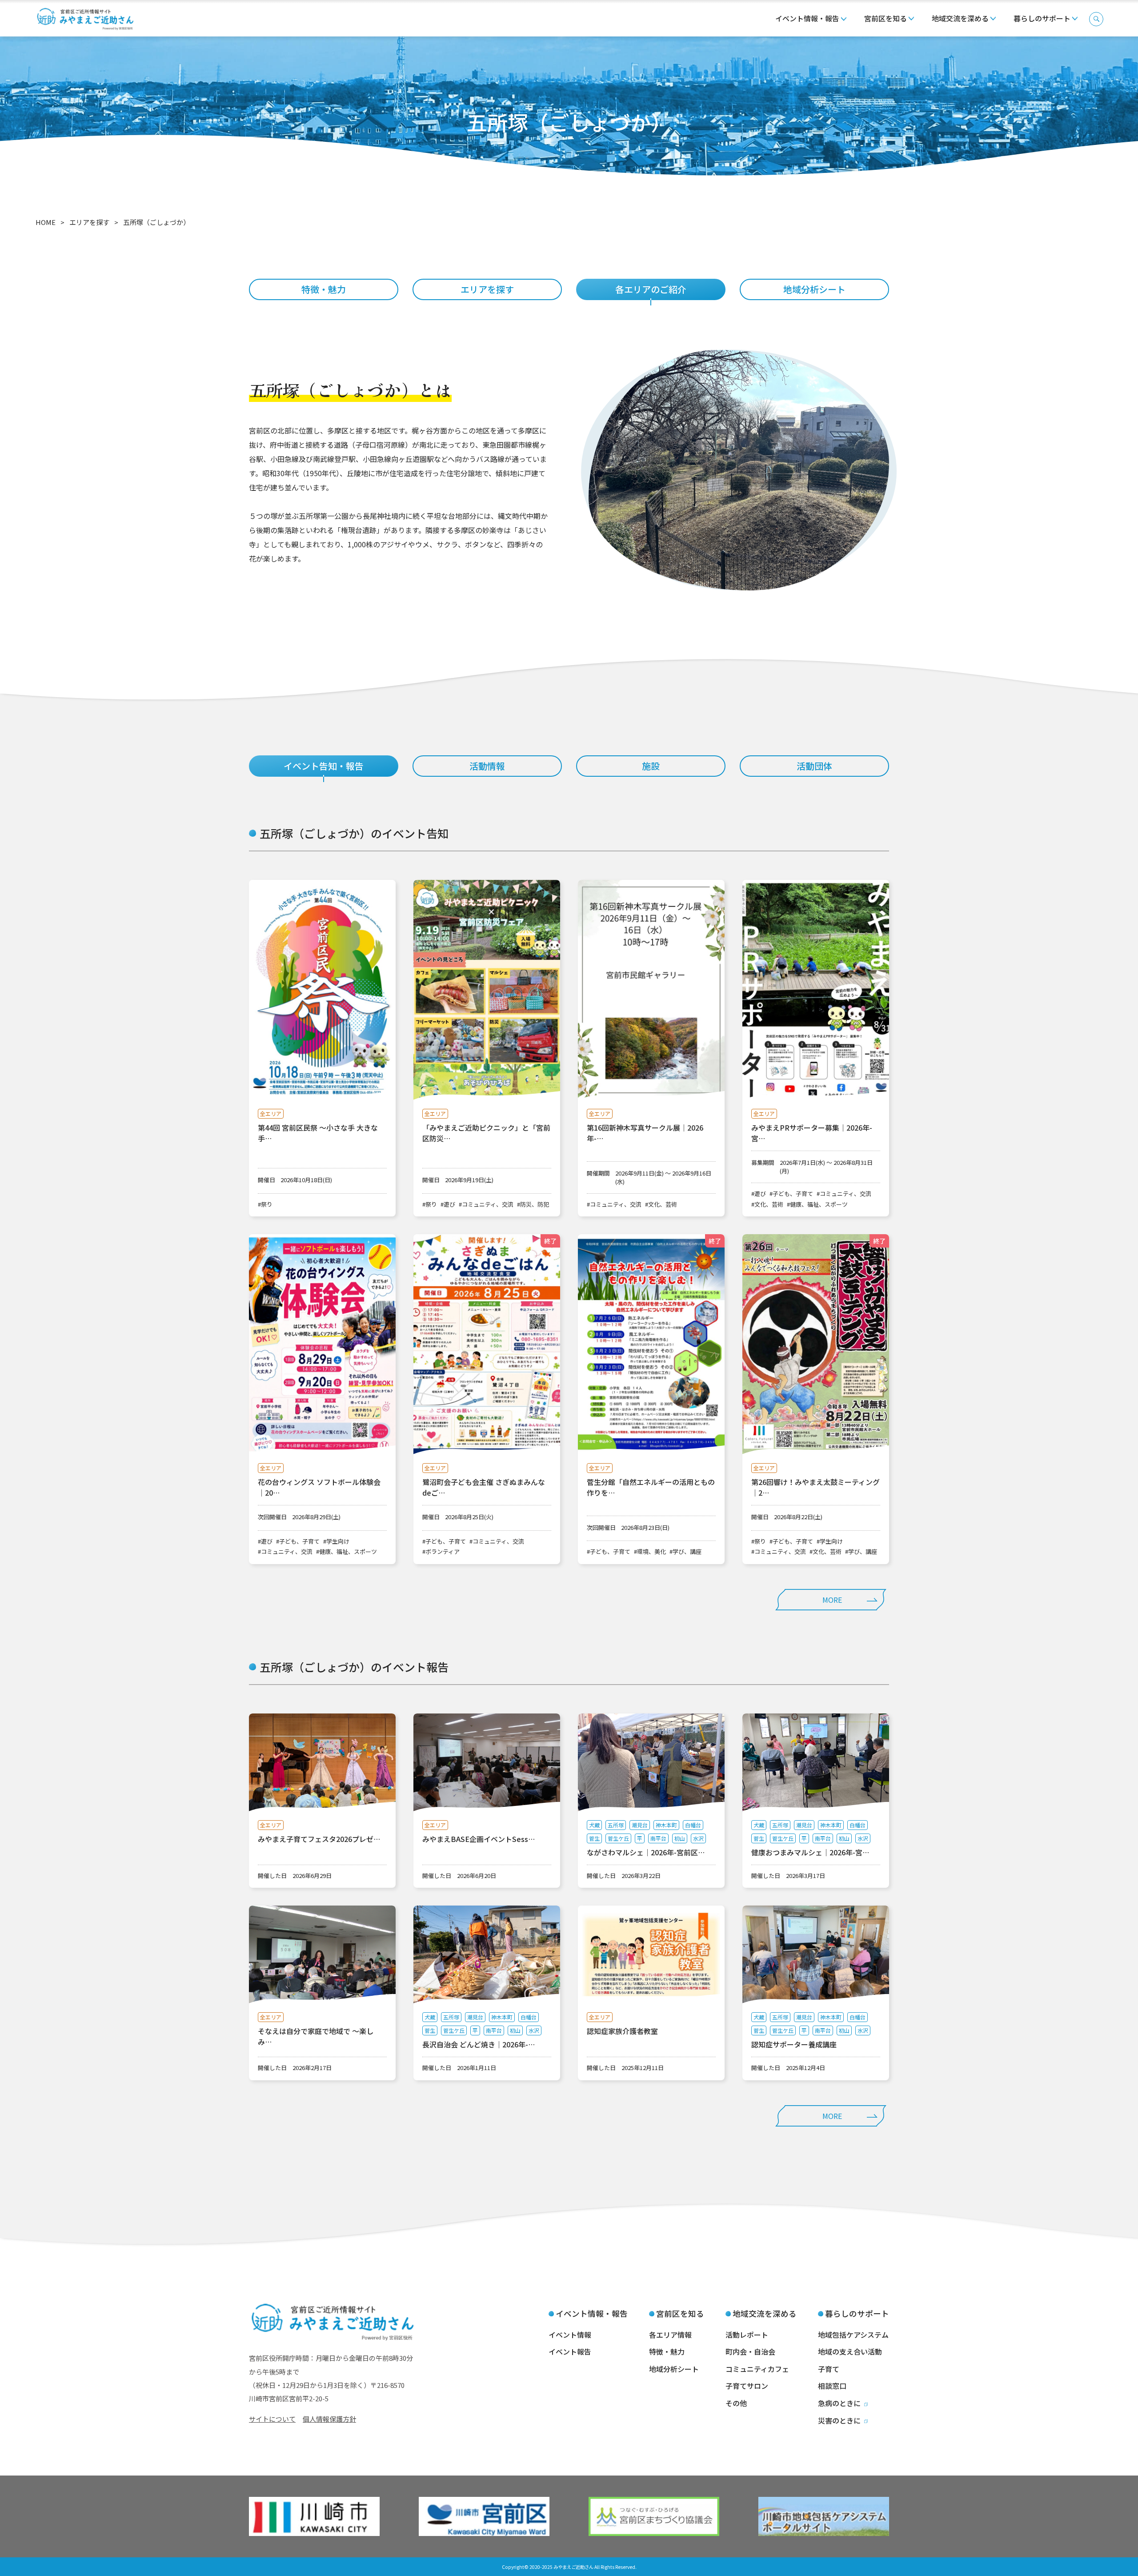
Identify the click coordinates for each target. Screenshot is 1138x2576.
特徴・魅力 (324, 289)
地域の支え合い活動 (850, 2351)
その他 (736, 2403)
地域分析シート (814, 289)
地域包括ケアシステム (853, 2335)
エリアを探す (487, 289)
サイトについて (272, 2419)
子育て (829, 2369)
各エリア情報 (670, 2335)
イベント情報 (570, 2335)
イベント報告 (570, 2351)
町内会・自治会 (750, 2351)
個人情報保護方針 (329, 2419)
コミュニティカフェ (757, 2369)
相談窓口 (832, 2386)
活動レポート (747, 2335)
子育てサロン (747, 2386)
